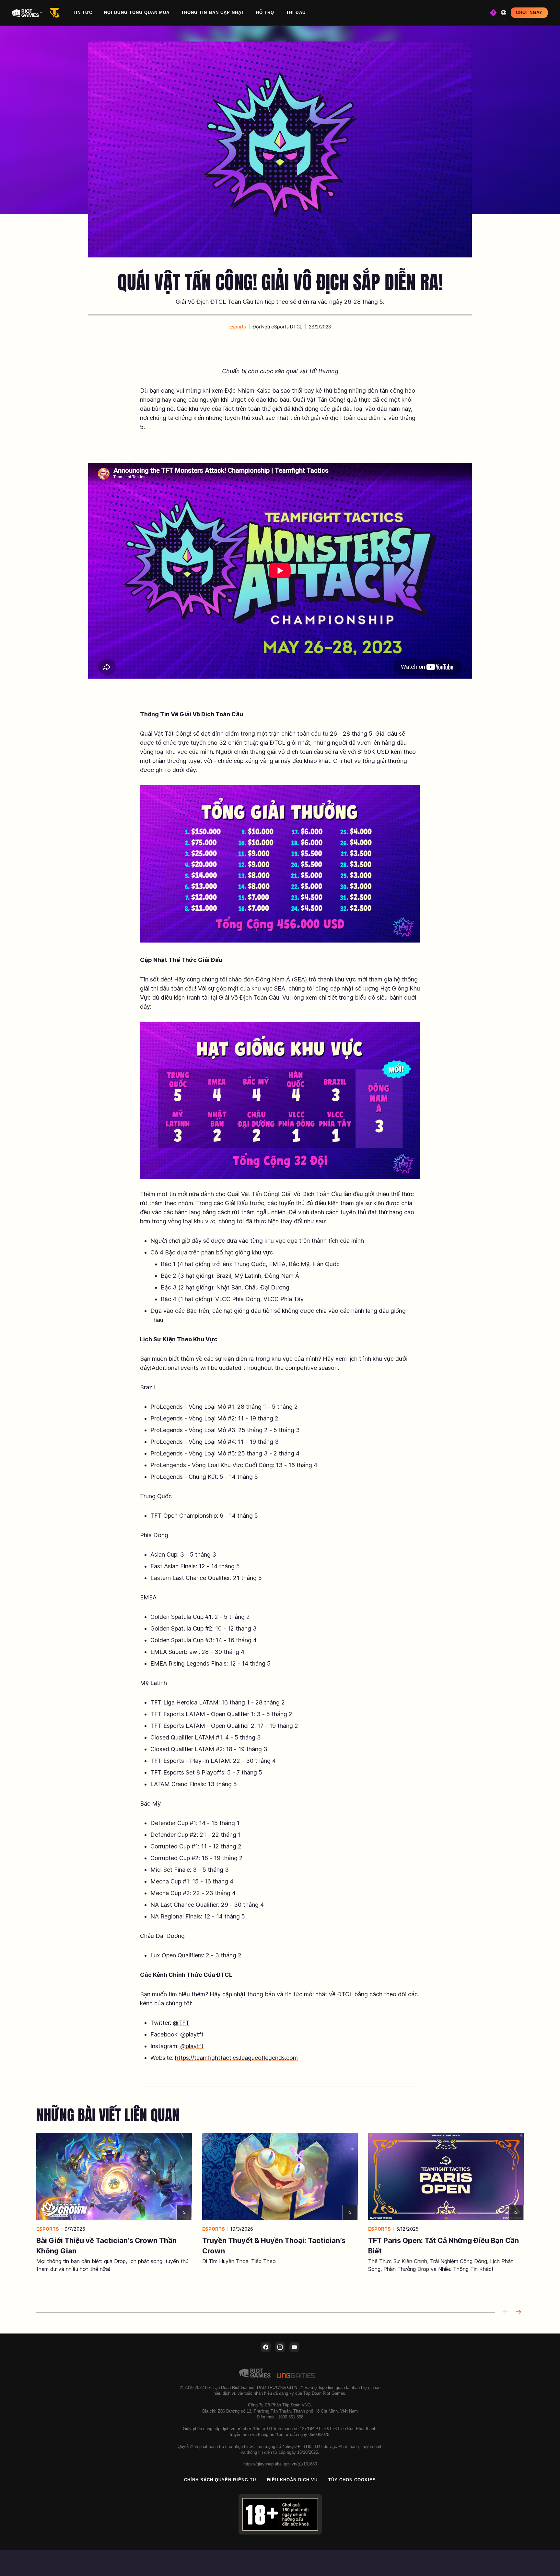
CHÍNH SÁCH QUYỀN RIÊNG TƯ (220, 2480)
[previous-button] (506, 2312)
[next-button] (519, 2312)
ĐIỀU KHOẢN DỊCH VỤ (292, 2480)
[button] (238, 327)
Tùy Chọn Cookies (352, 2480)
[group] (280, 2214)
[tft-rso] (56, 13)
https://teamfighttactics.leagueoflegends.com (236, 2058)
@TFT (181, 2023)
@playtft (192, 2034)
